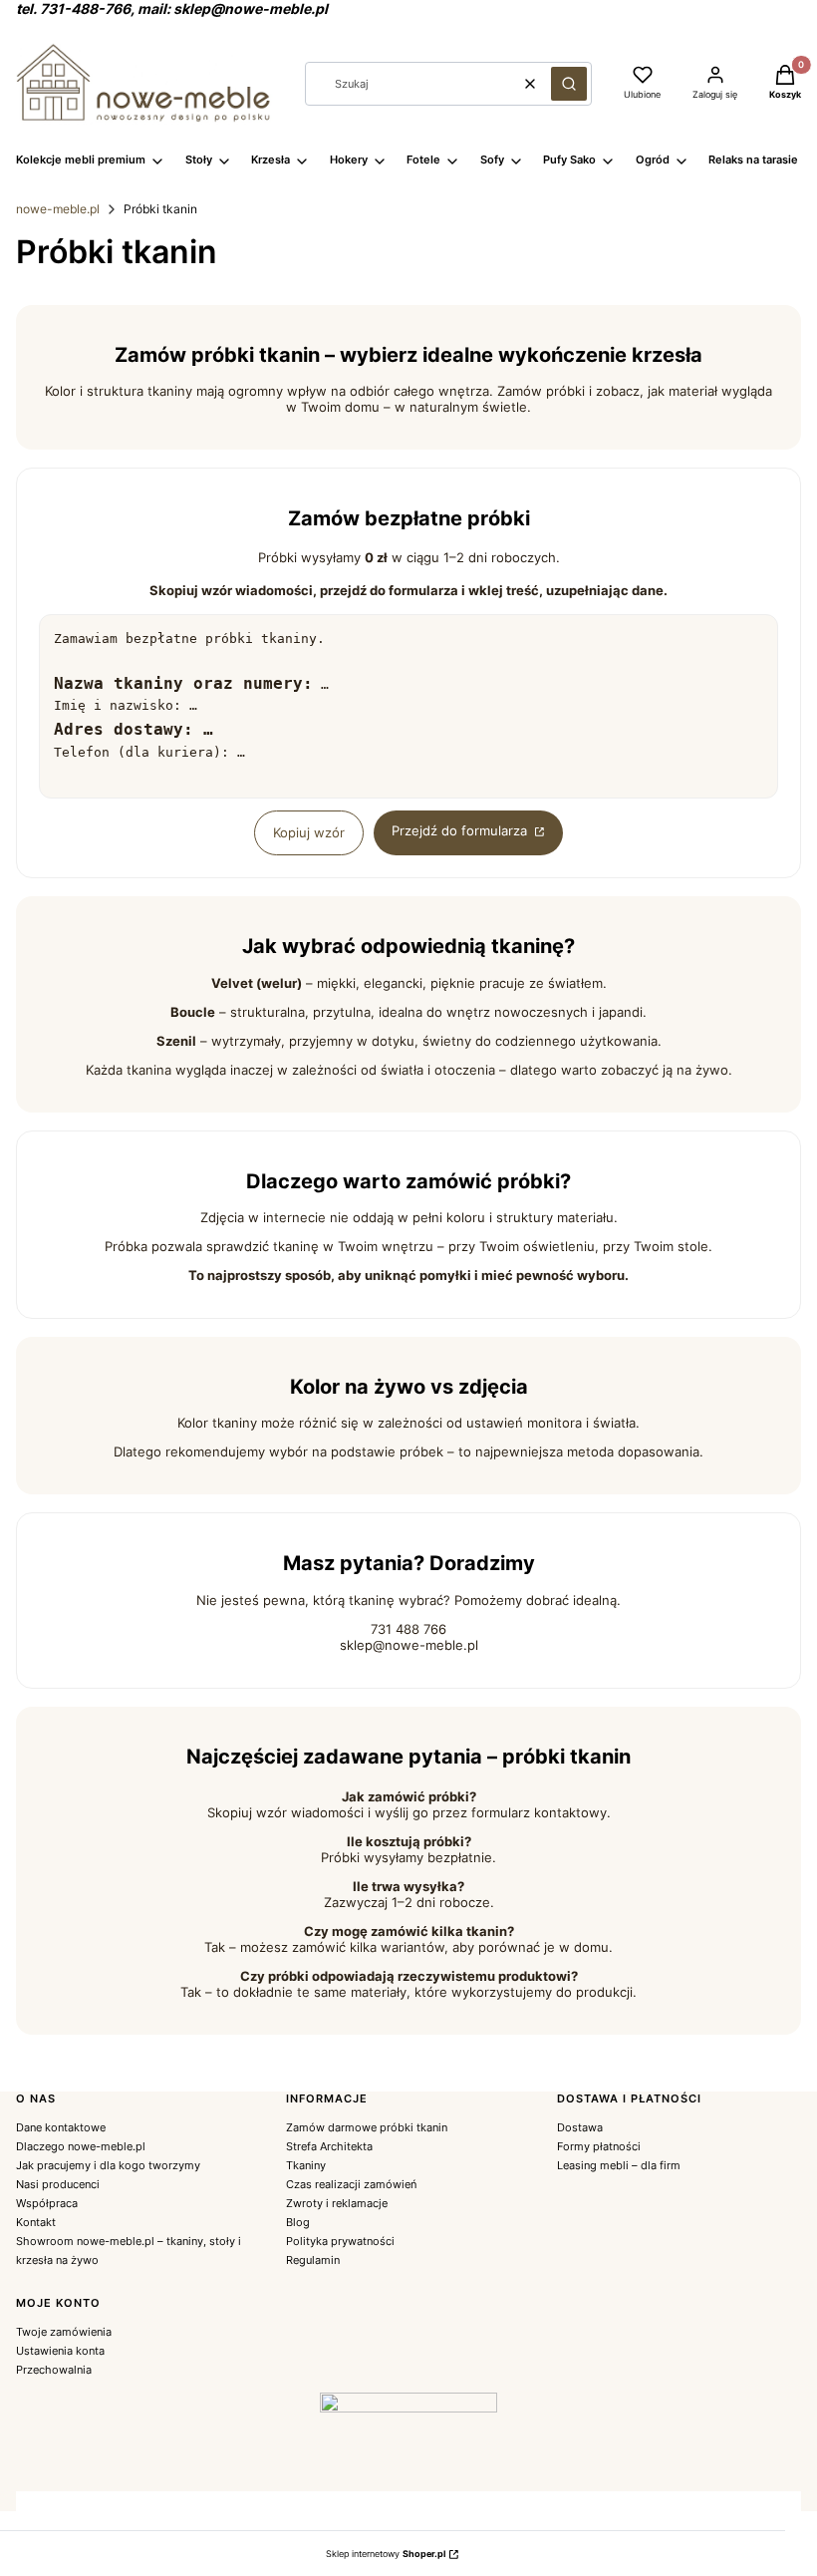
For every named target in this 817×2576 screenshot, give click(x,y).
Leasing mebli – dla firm (619, 2165)
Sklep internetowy (386, 2554)
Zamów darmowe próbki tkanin (367, 2127)
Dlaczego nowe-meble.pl (81, 2146)
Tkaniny (306, 2165)
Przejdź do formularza (461, 830)
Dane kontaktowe (61, 2127)
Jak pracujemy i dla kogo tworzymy (108, 2165)
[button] (569, 84)
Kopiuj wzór (309, 832)
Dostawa (580, 2127)
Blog (298, 2222)
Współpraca (47, 2203)
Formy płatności (599, 2146)
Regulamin (313, 2260)
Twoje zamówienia (64, 2332)
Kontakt (36, 2222)
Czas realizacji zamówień (351, 2184)
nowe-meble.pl (58, 209)
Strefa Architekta (329, 2146)
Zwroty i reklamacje (337, 2203)
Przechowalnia (54, 2370)
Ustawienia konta (60, 2351)
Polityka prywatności (340, 2241)
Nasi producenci (58, 2184)
